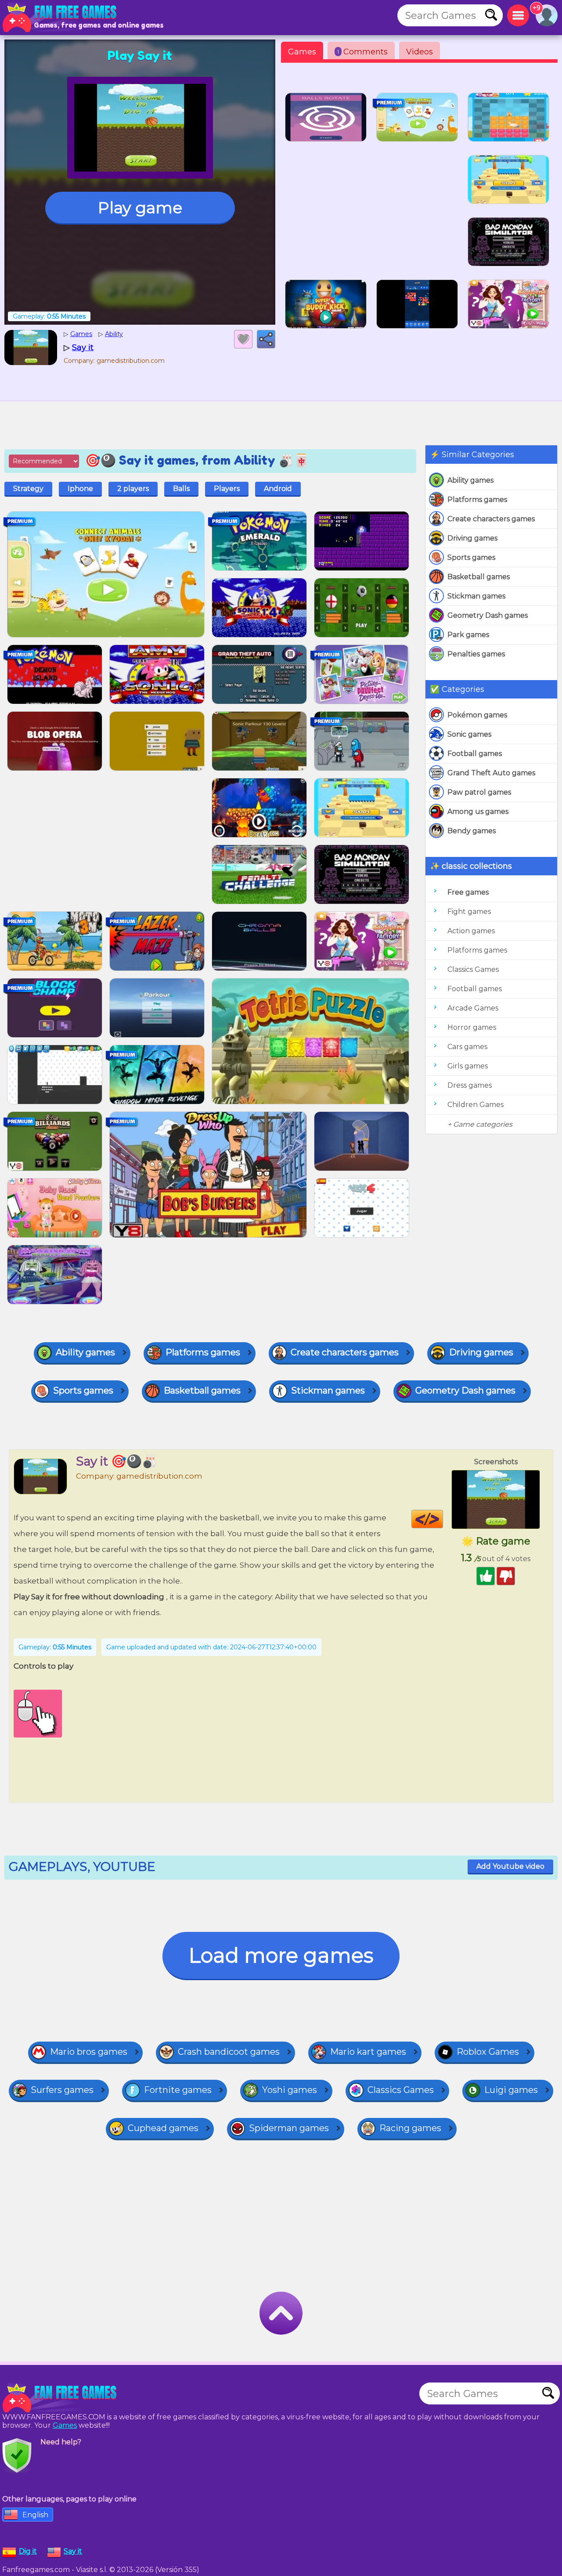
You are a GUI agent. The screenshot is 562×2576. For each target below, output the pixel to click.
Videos (420, 52)
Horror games (472, 1027)
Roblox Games (488, 2052)
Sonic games (469, 734)
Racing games (410, 2128)
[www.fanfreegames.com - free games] (61, 2398)
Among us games (478, 811)
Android (278, 489)
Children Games (476, 1105)
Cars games (467, 1047)
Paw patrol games (479, 792)
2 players (133, 489)
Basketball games (479, 577)
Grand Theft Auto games (491, 773)
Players (227, 489)
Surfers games (62, 2090)
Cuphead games (163, 2128)
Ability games (470, 480)
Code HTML (443, 1519)
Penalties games (476, 654)
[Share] (266, 339)
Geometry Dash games (488, 615)
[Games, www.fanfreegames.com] (61, 18)
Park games (468, 635)
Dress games (470, 1085)
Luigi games (511, 2090)
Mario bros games (89, 2052)
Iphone (80, 489)
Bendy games (472, 831)
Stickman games (476, 596)
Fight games (469, 912)
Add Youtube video (510, 1866)
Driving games (472, 538)
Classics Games (473, 969)
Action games (471, 931)
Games (302, 52)
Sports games (471, 557)
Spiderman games (289, 2128)
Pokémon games (477, 715)
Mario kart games (368, 2052)
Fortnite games (178, 2090)
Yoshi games (290, 2090)
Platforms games (477, 500)
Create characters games (491, 519)
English (35, 2515)
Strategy (28, 489)
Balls (181, 489)
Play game (140, 208)
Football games (475, 754)
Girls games (468, 1066)
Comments (362, 52)
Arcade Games (473, 1008)
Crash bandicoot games (229, 2052)
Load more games (281, 1955)
